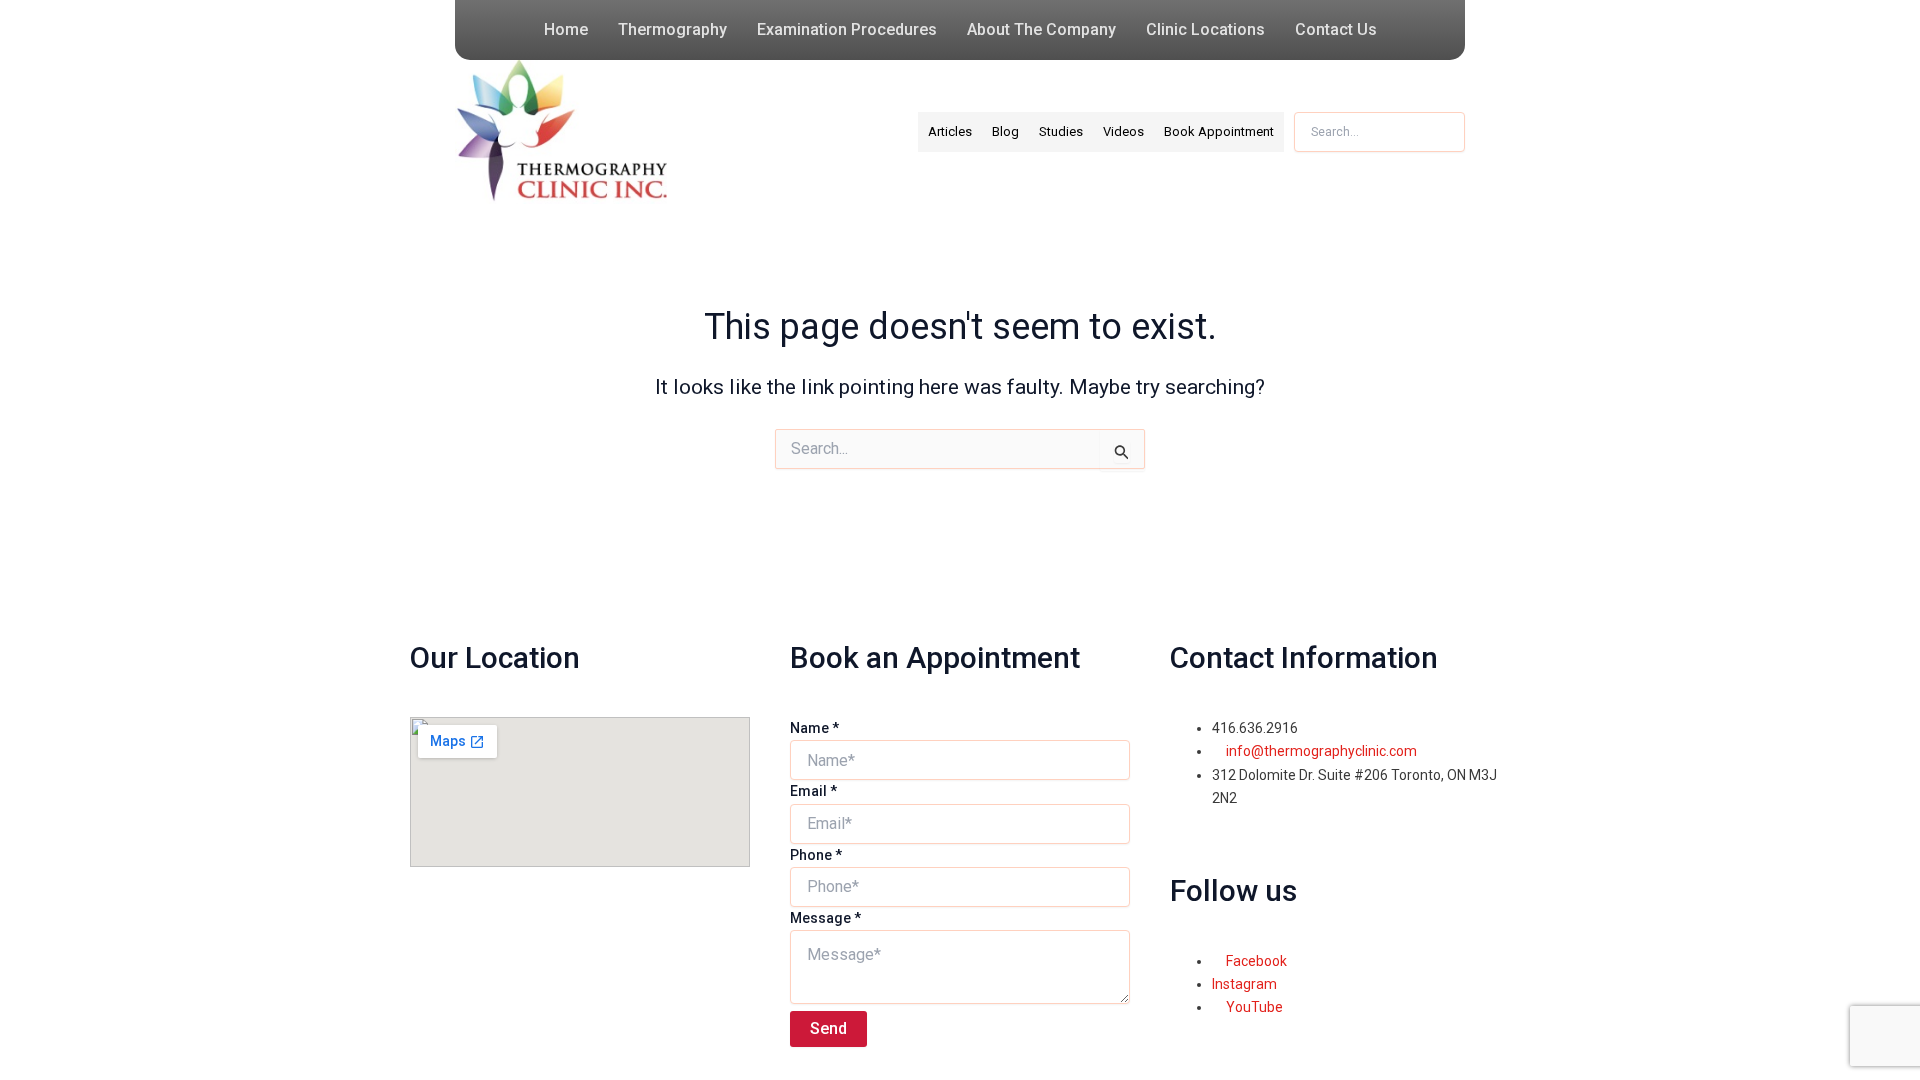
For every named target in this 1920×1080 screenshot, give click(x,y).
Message (825, 918)
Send (828, 1028)
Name (814, 728)
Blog (1005, 131)
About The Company (1041, 29)
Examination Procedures (847, 29)
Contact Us (1336, 29)
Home (566, 29)
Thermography (672, 29)
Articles (950, 131)
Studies (1061, 131)
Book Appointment (1219, 131)
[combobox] (1379, 132)
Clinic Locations (1205, 29)
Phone (816, 855)
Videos (1123, 131)
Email (813, 791)
